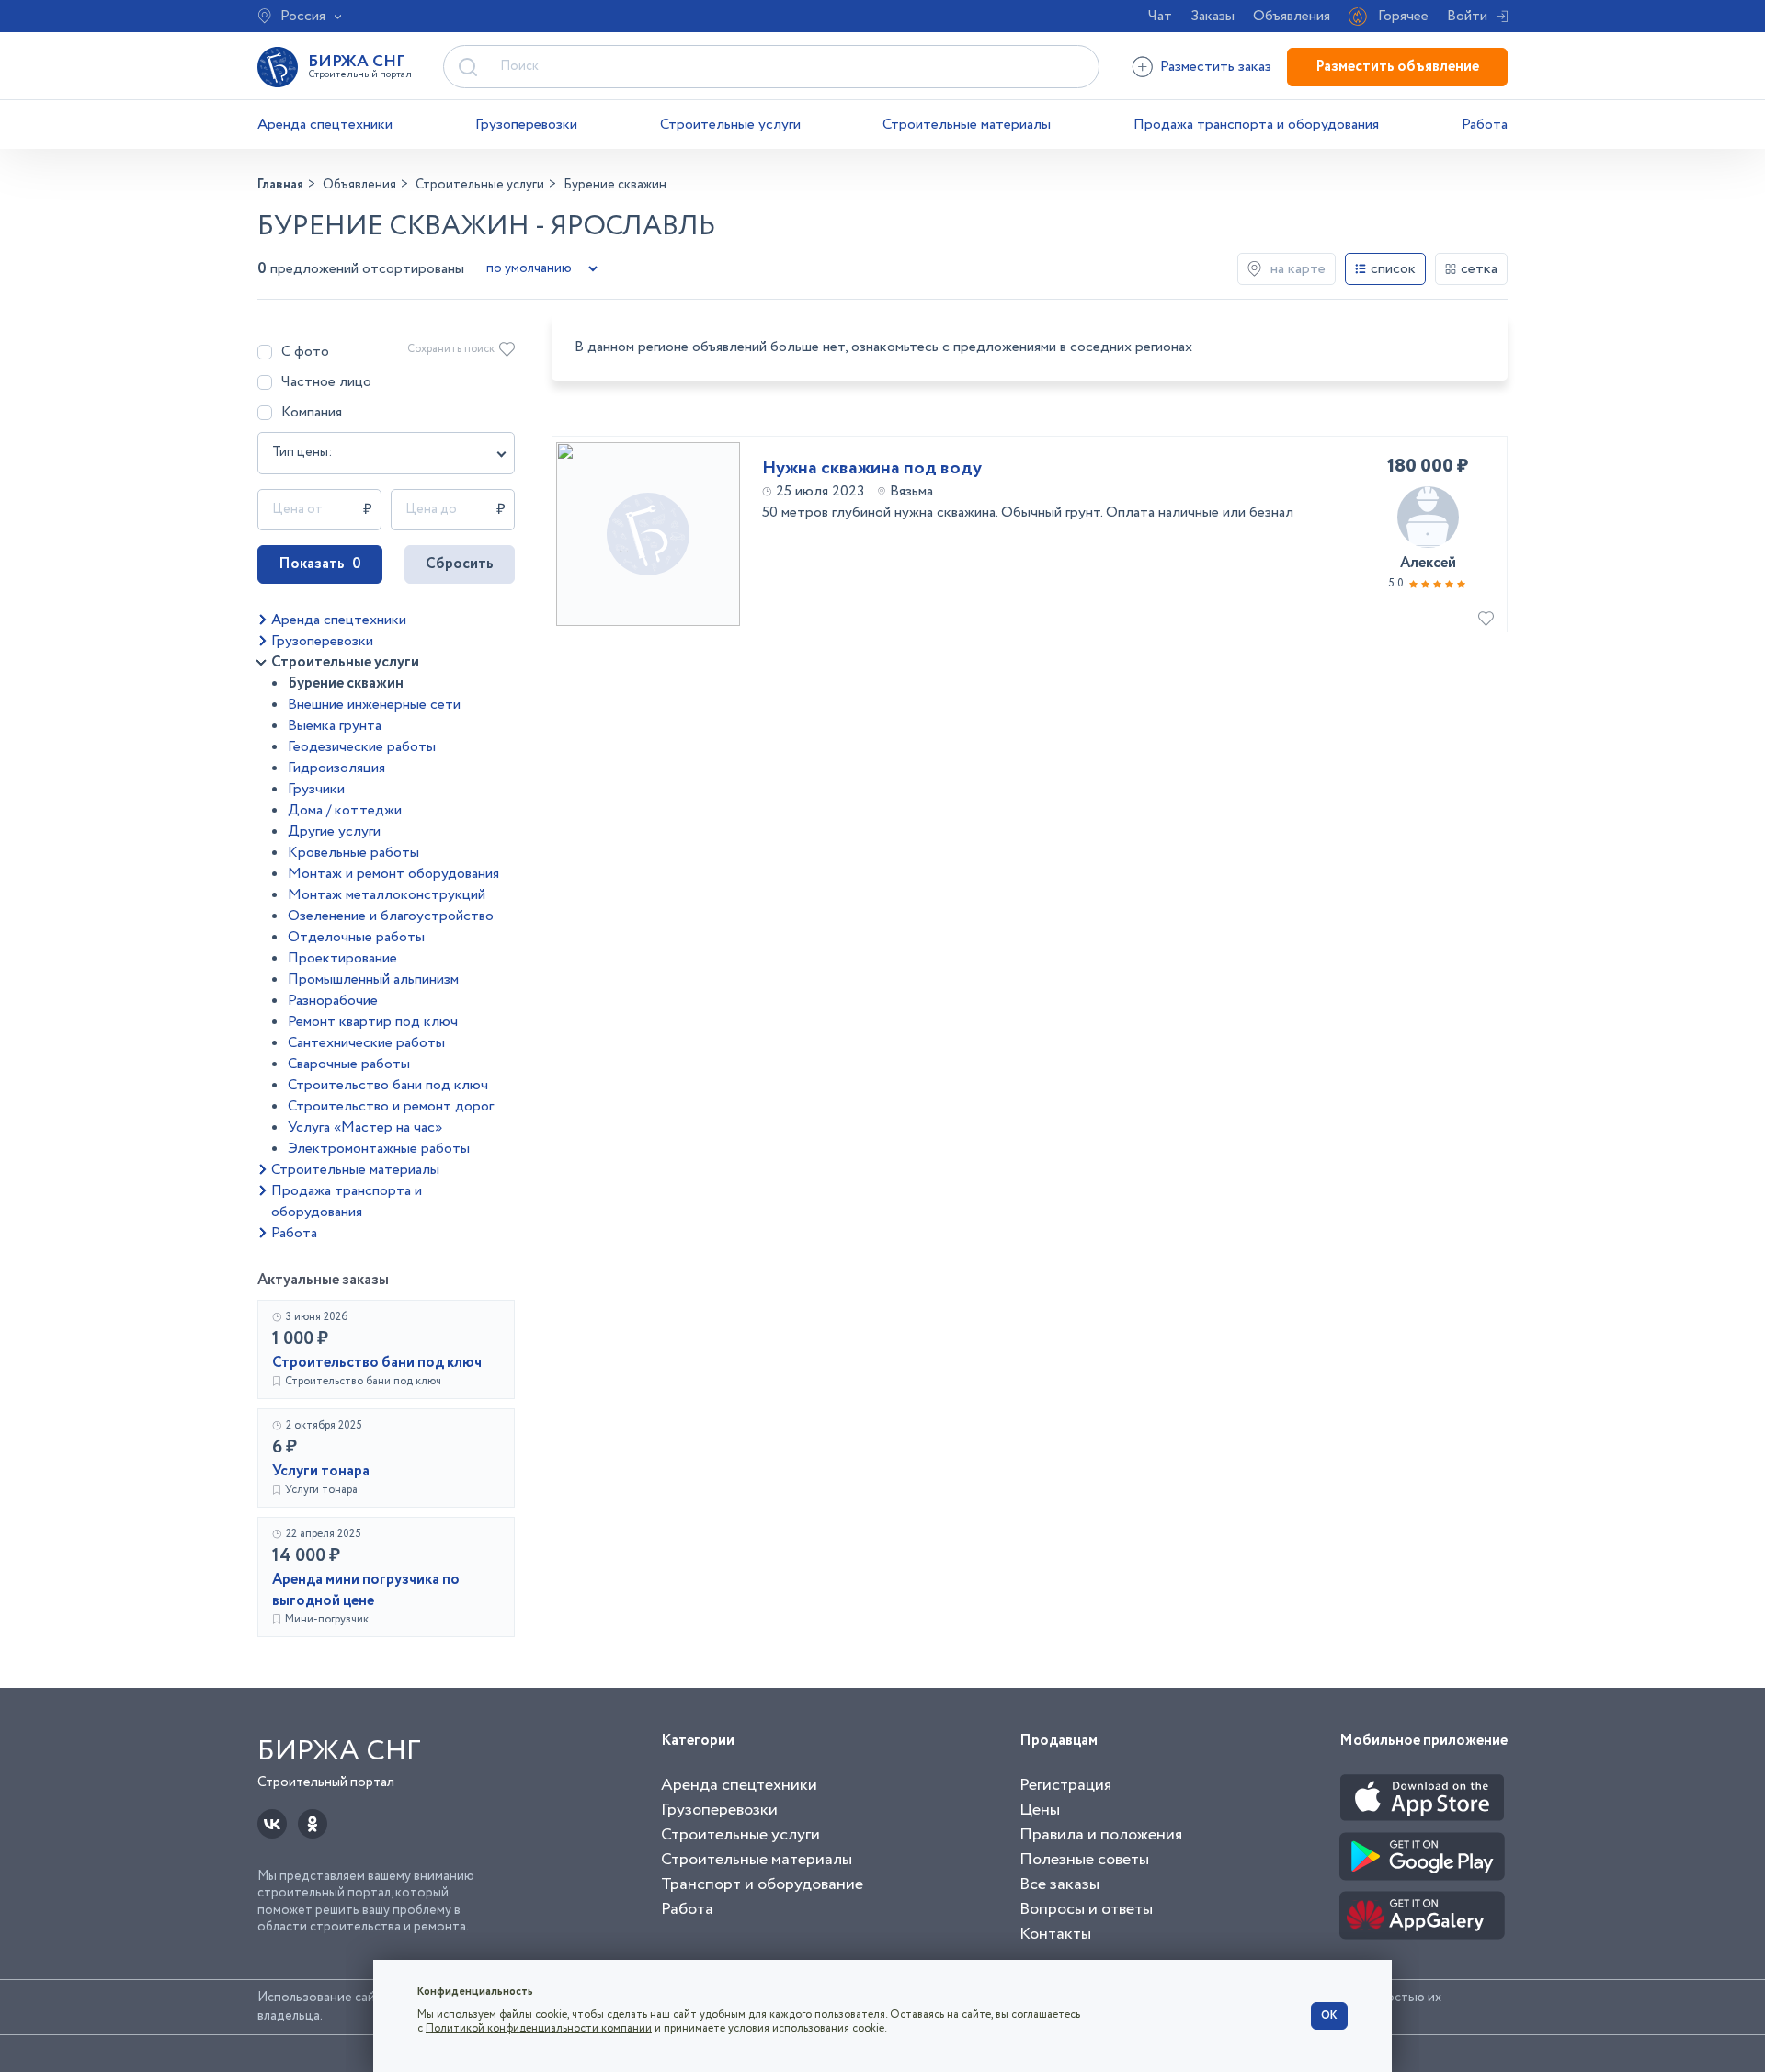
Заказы (1213, 16)
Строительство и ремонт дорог (391, 1106)
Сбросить (460, 564)
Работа (1485, 125)
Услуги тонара (321, 1471)
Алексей (1428, 563)
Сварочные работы (349, 1064)
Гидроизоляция (336, 768)
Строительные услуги (730, 125)
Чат (1160, 16)
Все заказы (1059, 1884)
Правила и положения (1101, 1835)
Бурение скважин (346, 683)
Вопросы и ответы (1086, 1909)
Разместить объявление (1397, 67)
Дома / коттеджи (345, 810)
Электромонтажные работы (379, 1149)
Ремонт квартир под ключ (373, 1022)
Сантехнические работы (366, 1043)
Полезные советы (1084, 1860)
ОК (1329, 2015)
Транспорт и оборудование (762, 1884)
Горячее (1403, 16)
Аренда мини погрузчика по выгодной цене (366, 1590)
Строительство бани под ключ (388, 1085)
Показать (320, 564)
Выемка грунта (335, 726)
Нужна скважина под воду (872, 469)
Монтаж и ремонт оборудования (393, 874)
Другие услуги (334, 831)
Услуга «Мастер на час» (365, 1127)
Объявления (1292, 16)
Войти (1467, 16)
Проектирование (342, 958)
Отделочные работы (356, 937)
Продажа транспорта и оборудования (1256, 125)
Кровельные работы (353, 853)
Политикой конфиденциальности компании (539, 2028)
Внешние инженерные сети (374, 705)
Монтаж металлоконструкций (387, 895)
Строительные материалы (967, 125)
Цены (1040, 1810)
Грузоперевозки (526, 125)
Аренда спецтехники (325, 125)
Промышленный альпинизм (373, 979)
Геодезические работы (362, 747)
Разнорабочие (333, 1001)
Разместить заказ (1216, 67)
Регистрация (1065, 1785)
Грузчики (316, 789)
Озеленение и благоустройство (391, 916)
